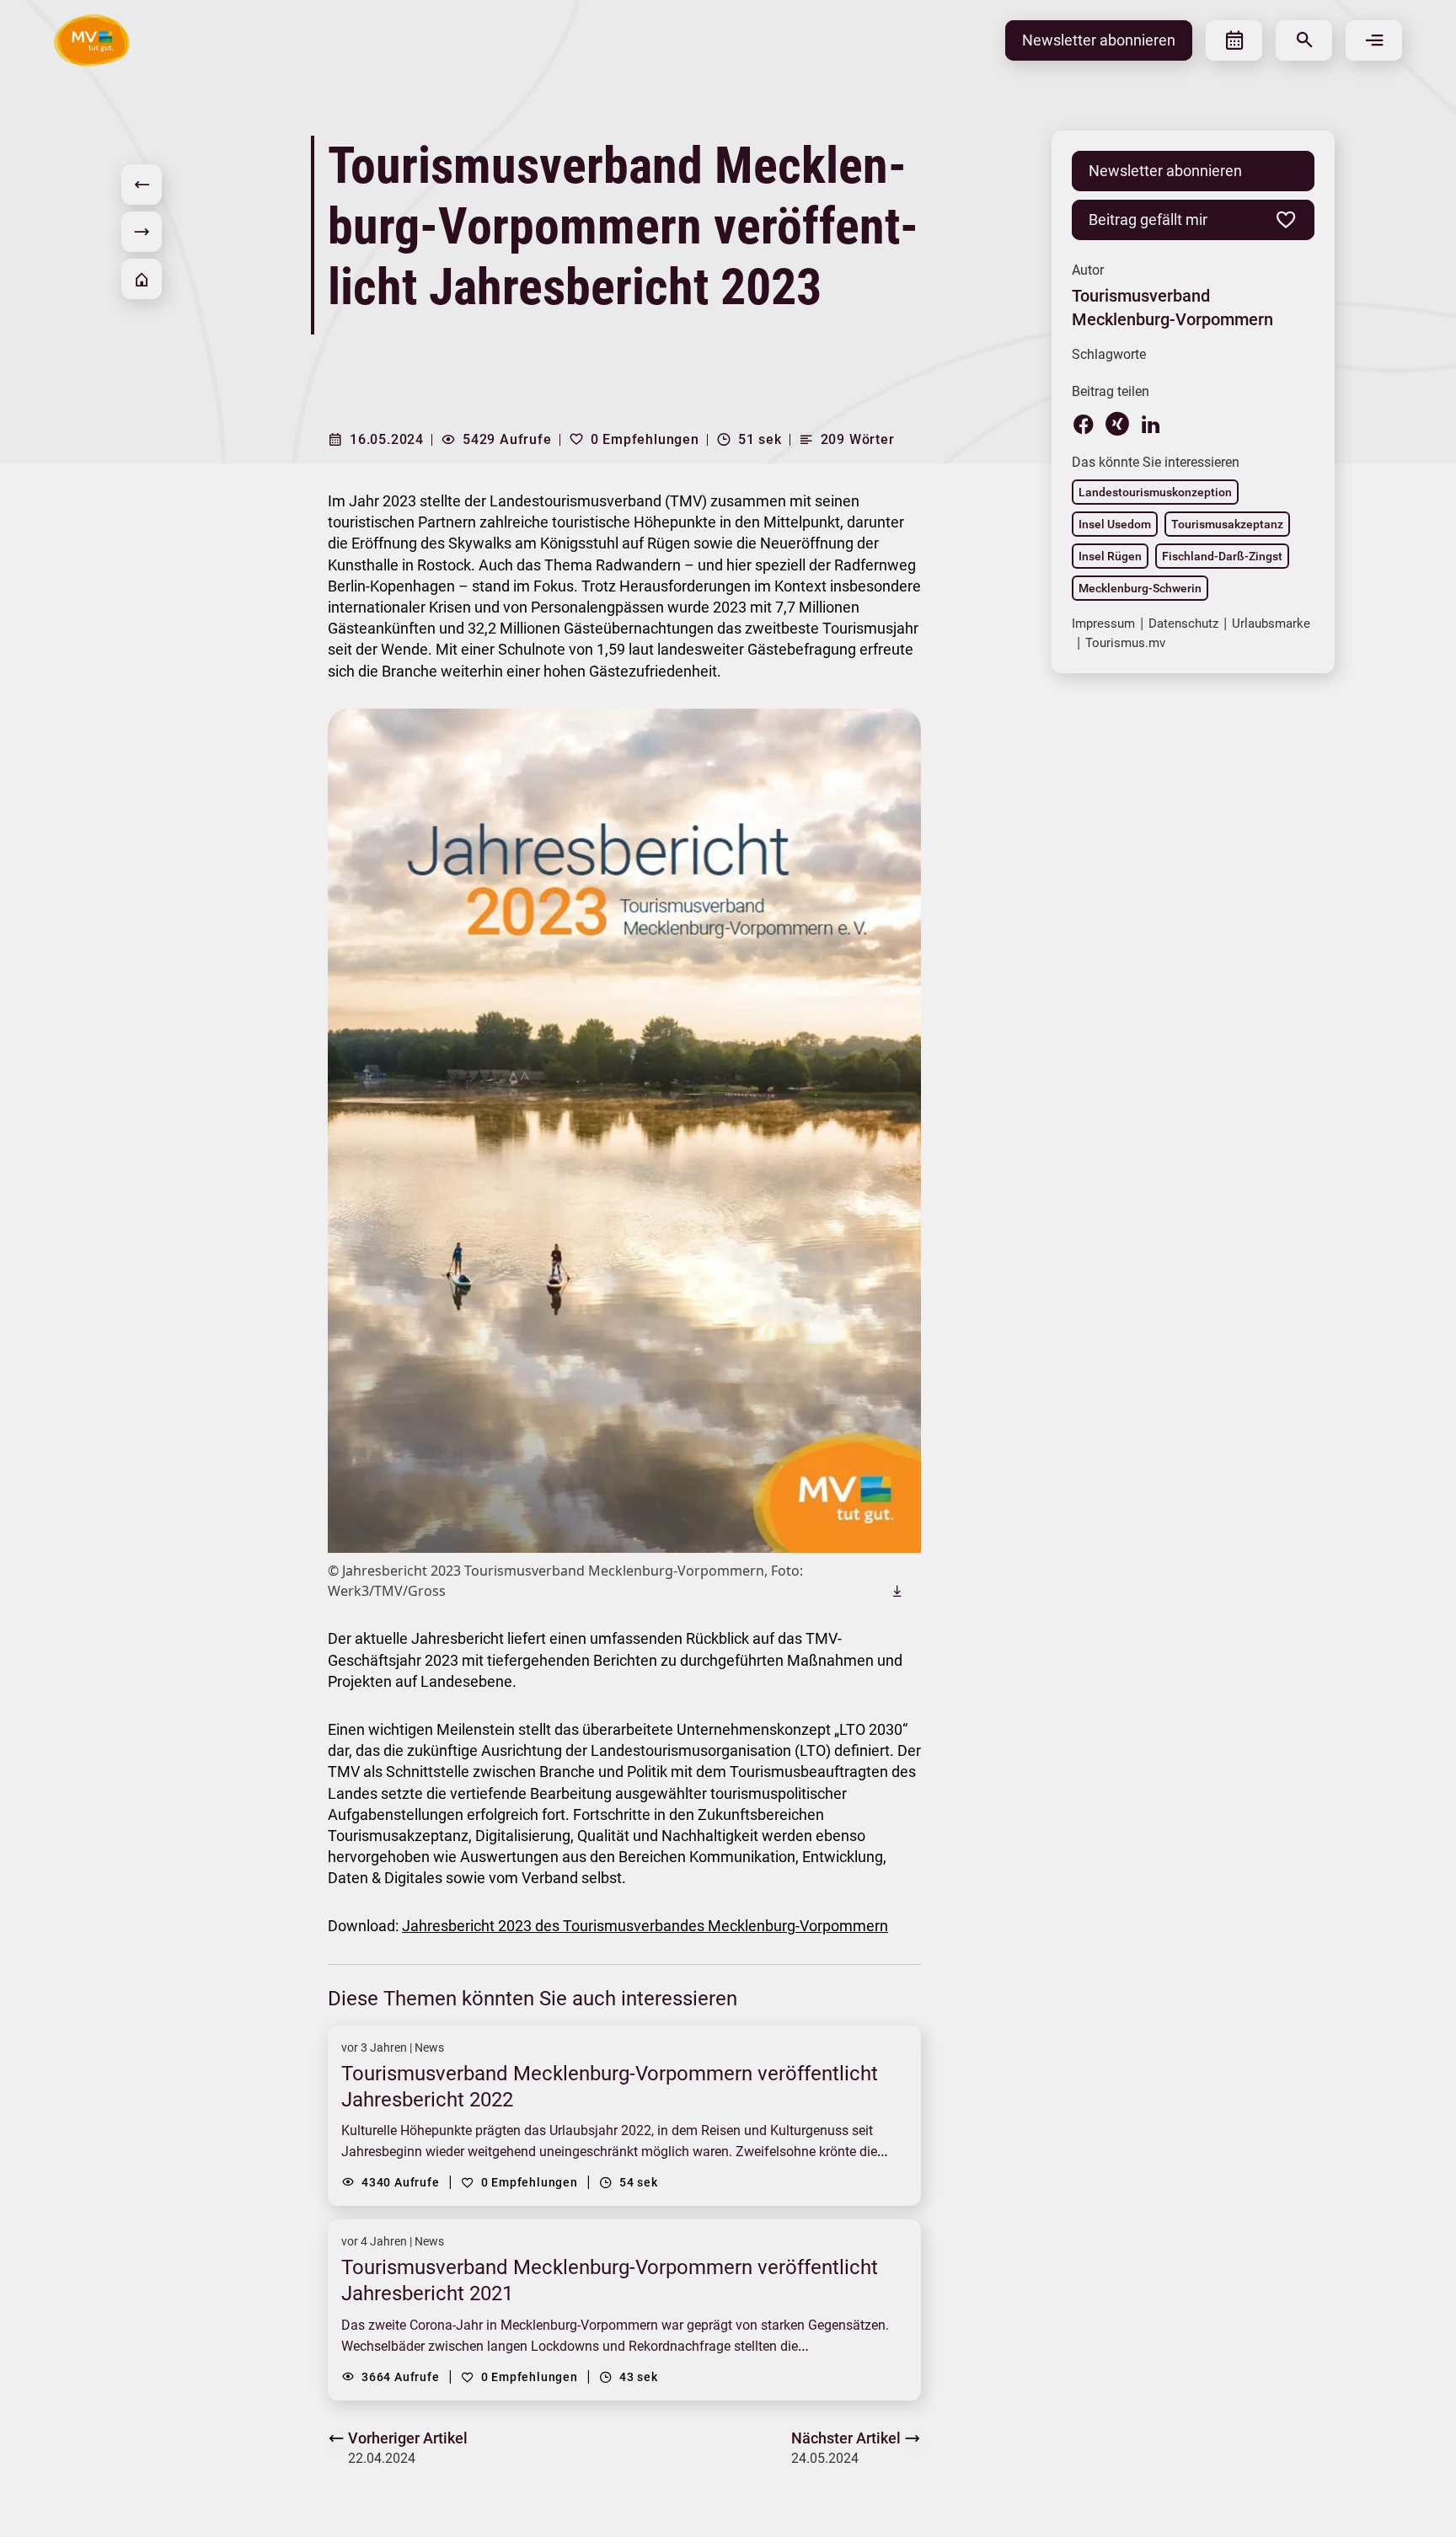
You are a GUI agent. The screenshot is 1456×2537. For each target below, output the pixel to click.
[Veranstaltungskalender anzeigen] (1234, 40)
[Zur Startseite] (142, 279)
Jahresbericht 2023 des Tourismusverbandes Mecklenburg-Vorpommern (645, 1926)
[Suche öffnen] (1304, 40)
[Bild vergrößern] (624, 1131)
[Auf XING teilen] (1117, 424)
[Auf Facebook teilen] (1084, 424)
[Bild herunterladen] (897, 1591)
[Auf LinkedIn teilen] (1151, 424)
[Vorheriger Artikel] (142, 185)
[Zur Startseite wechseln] (92, 40)
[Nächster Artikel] (142, 232)
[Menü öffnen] (1374, 40)
